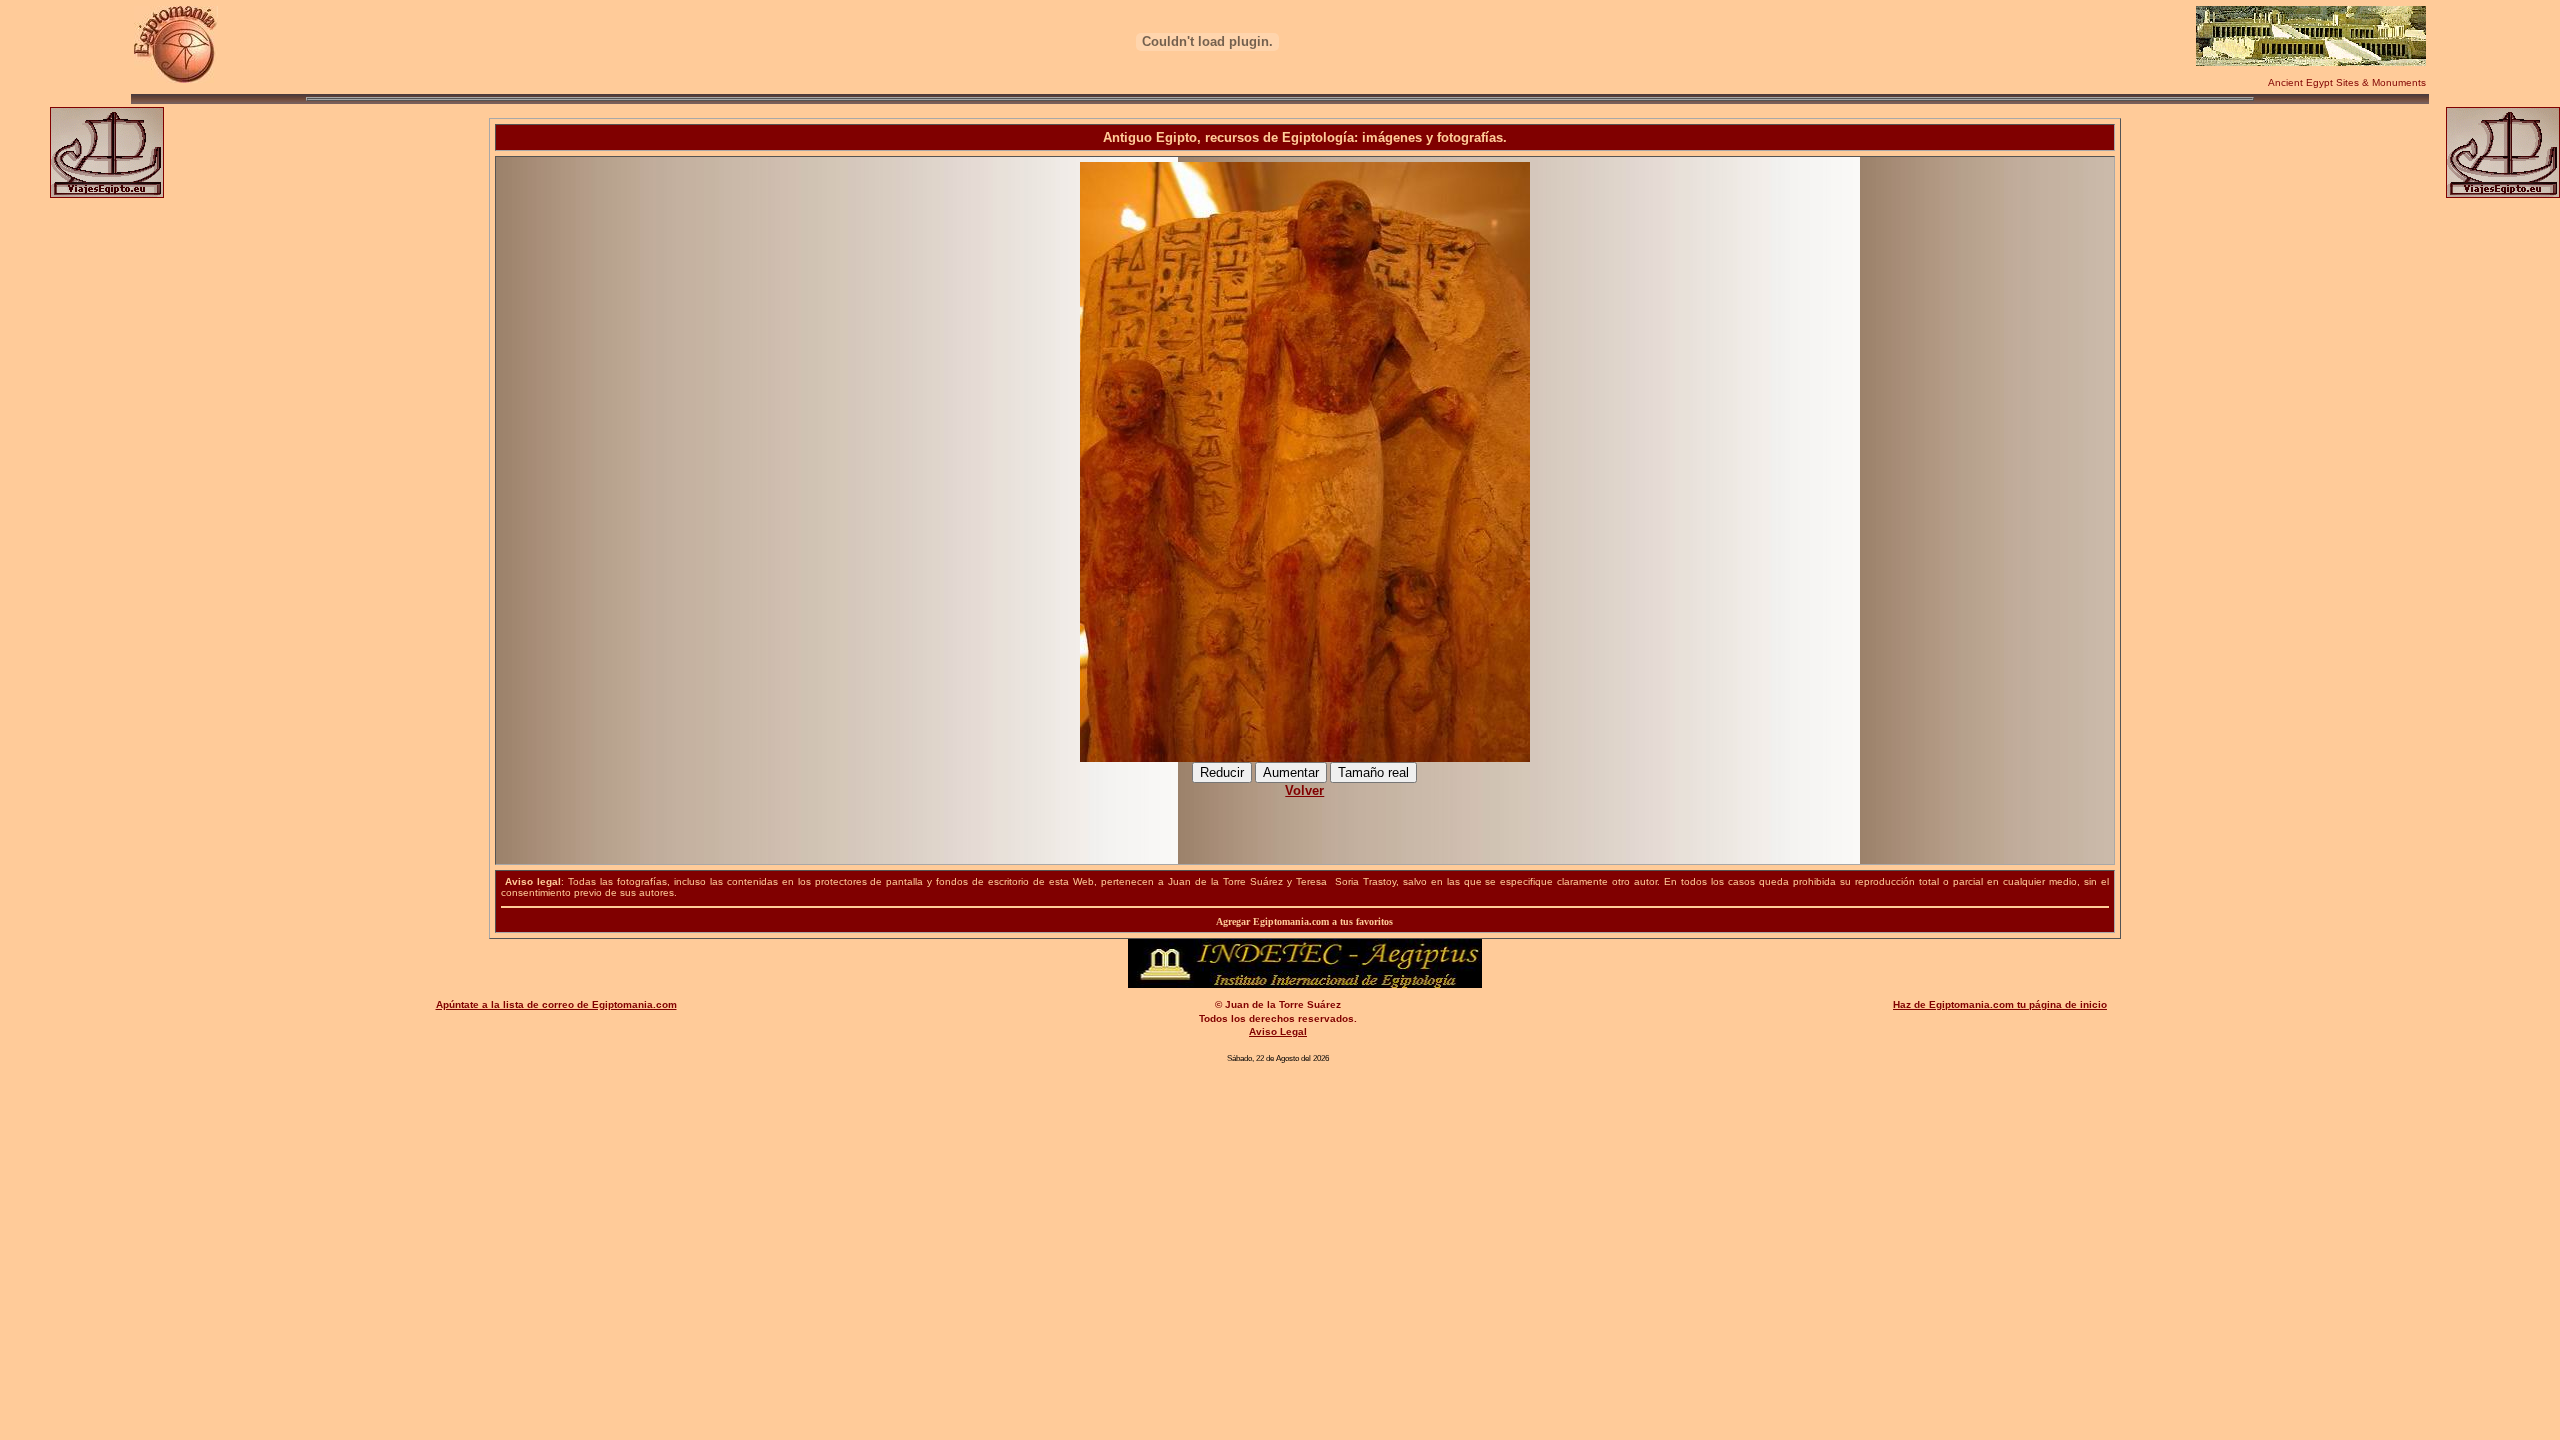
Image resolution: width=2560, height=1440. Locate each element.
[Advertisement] (1304, 820)
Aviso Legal (1278, 1031)
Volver (1304, 790)
